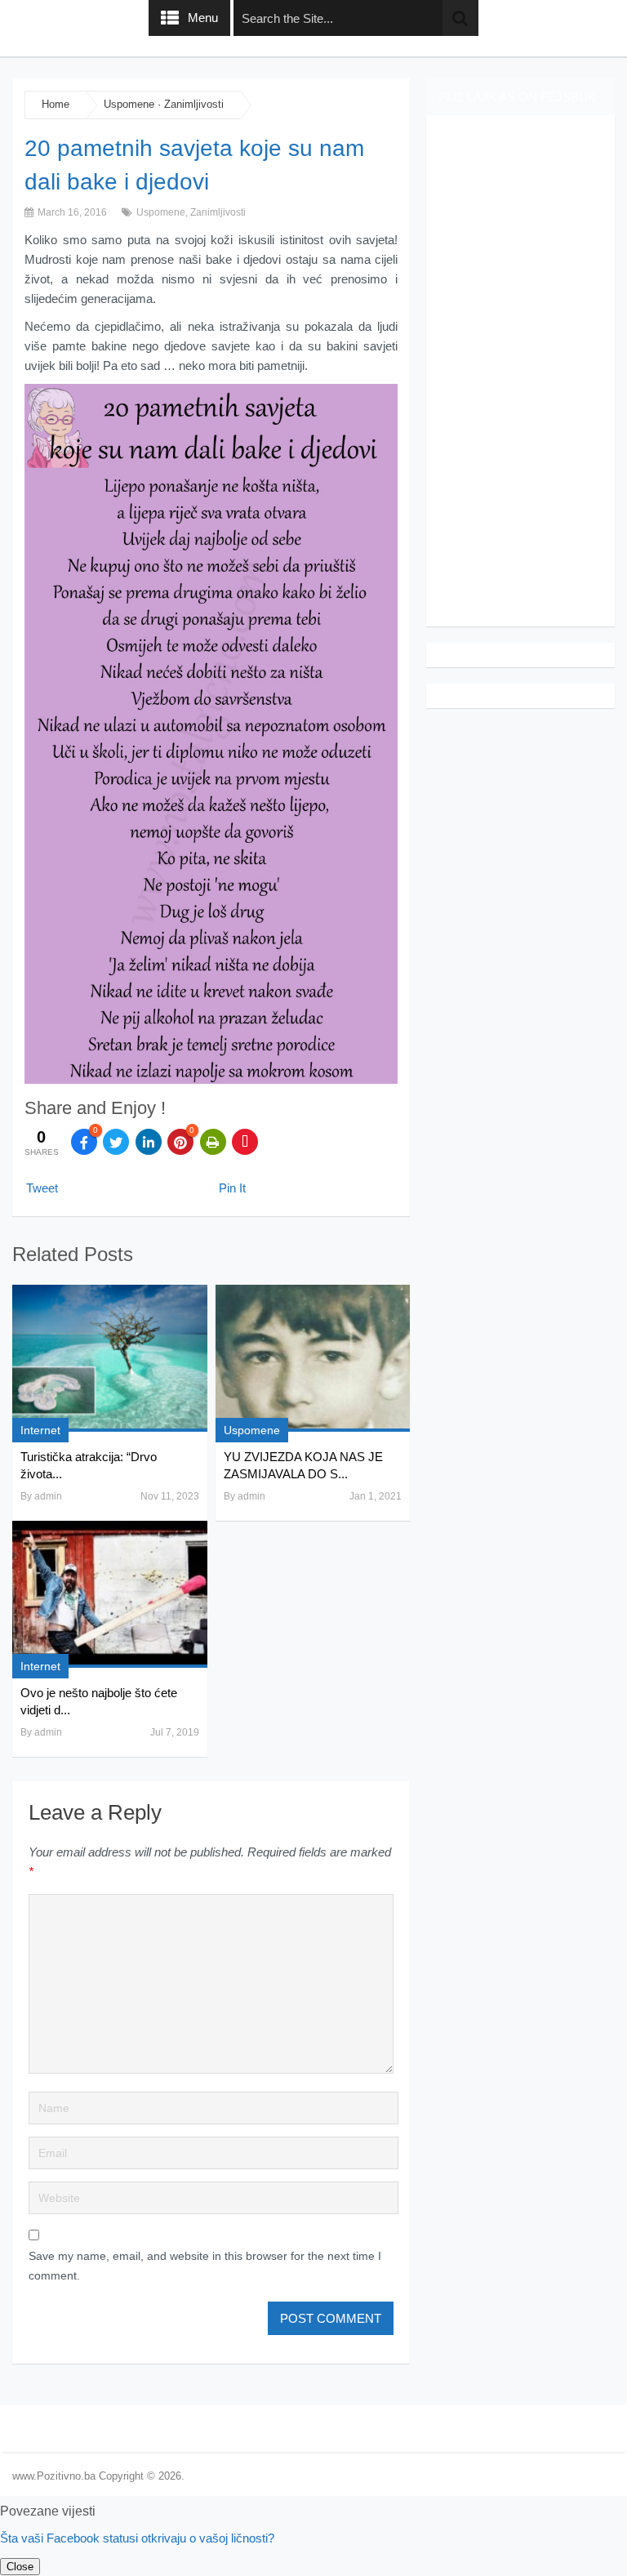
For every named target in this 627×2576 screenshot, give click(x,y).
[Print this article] (213, 1142)
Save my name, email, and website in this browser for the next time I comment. (205, 2266)
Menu (203, 18)
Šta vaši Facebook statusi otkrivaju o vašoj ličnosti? (137, 2538)
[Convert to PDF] (245, 1142)
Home (56, 104)
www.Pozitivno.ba (54, 2476)
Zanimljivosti (194, 104)
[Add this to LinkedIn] (149, 1142)
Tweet (42, 1188)
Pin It (232, 1188)
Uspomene (129, 104)
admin (48, 1496)
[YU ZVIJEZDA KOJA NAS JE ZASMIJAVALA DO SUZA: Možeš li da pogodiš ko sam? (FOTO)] (313, 1358)
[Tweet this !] (116, 1142)
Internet (40, 1430)
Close (20, 2567)
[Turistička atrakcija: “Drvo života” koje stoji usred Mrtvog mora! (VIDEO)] (109, 1358)
